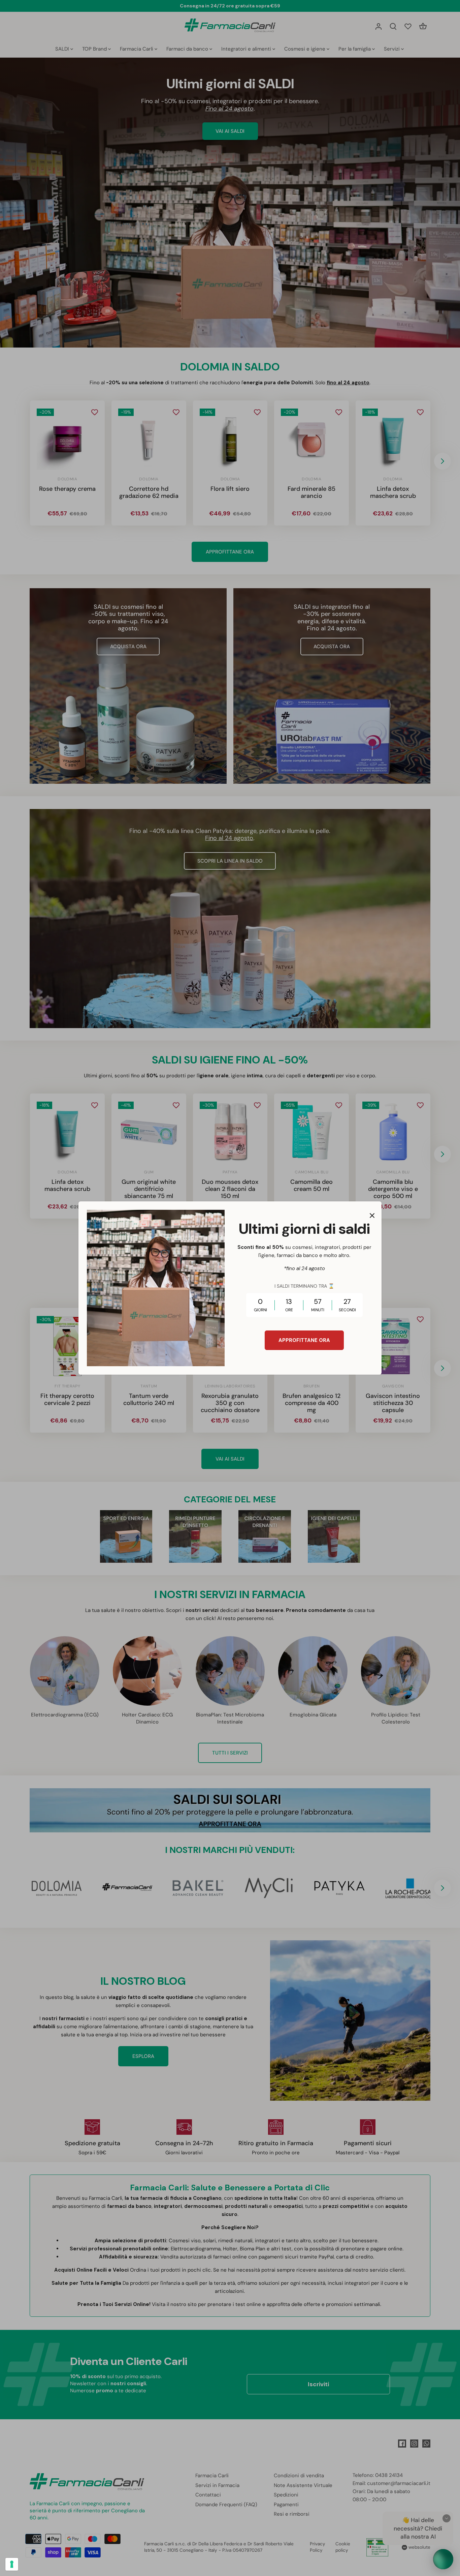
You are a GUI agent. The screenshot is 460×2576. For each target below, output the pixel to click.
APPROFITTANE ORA (304, 1340)
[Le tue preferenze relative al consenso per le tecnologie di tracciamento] (12, 2564)
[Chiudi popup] (372, 1216)
